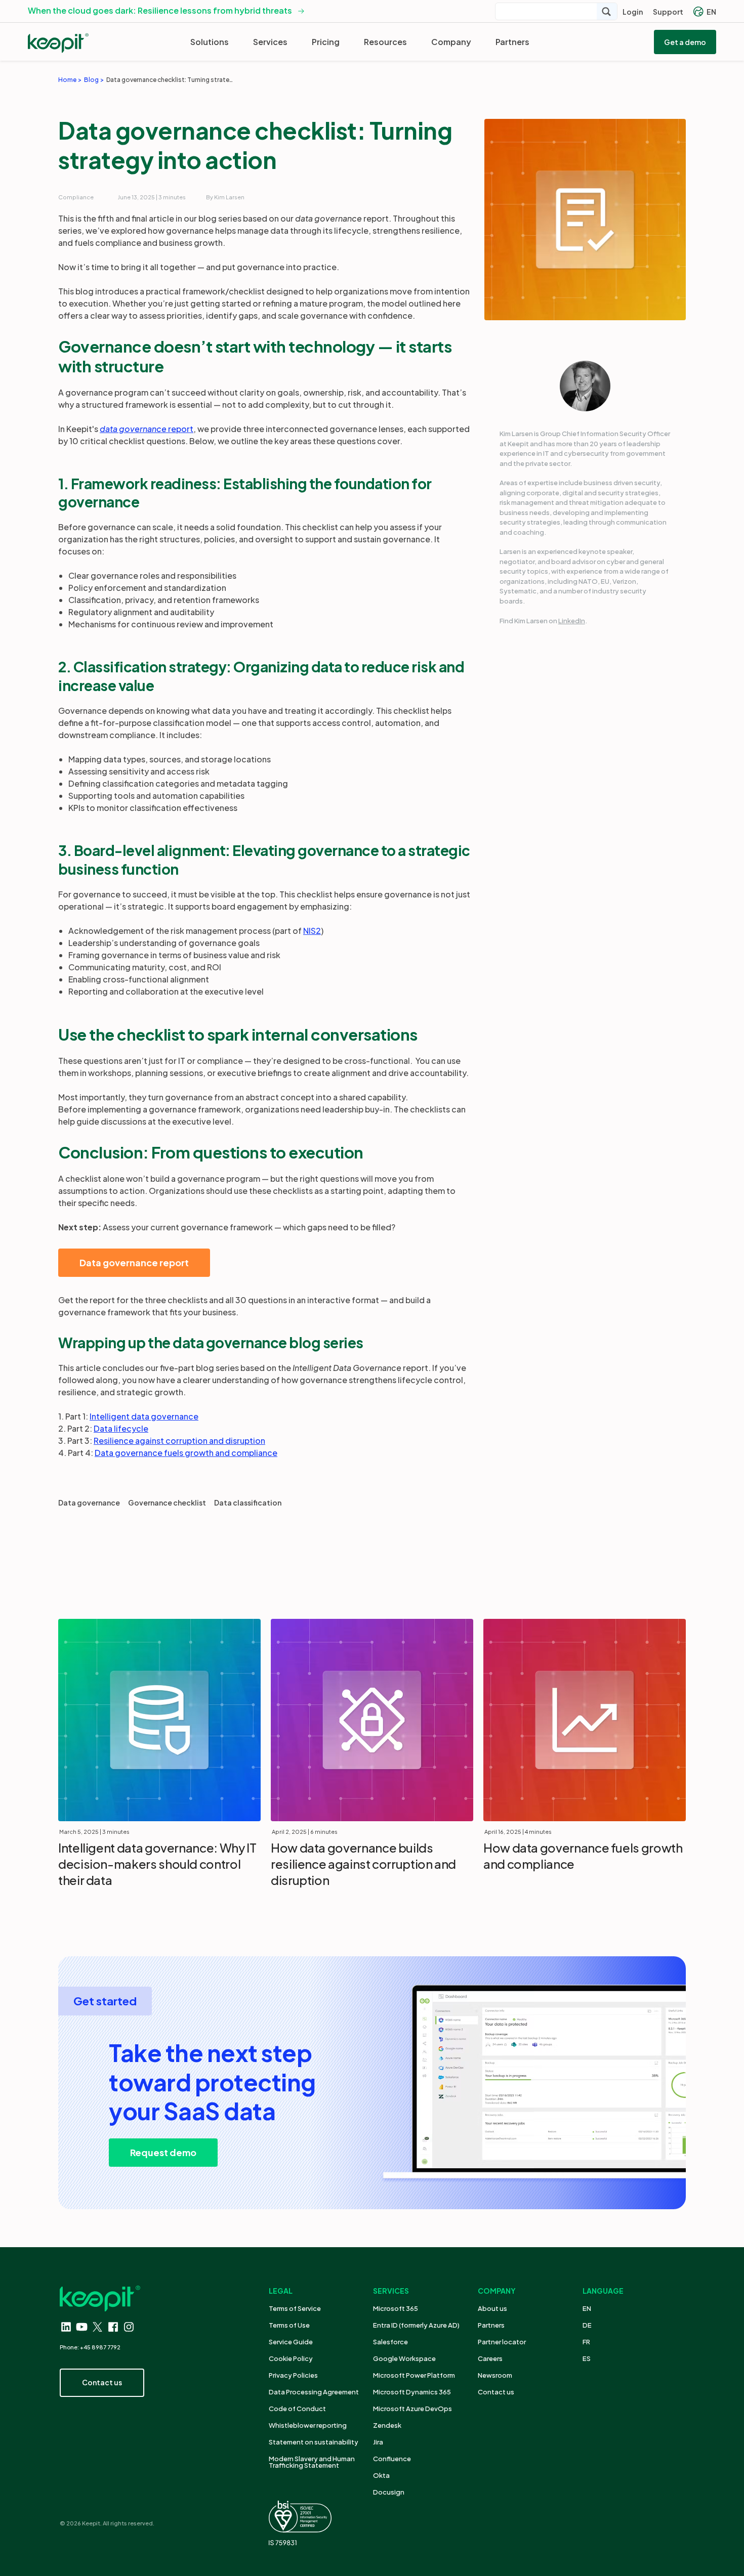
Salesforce (390, 2342)
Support (668, 12)
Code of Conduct (297, 2409)
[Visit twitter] (97, 2327)
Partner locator (502, 2342)
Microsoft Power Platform (414, 2375)
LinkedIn (572, 621)
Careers (490, 2358)
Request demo (163, 2152)
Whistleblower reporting (308, 2425)
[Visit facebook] (113, 2327)
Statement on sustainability (314, 2442)
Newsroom (495, 2375)
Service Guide (291, 2342)
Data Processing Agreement (314, 2392)
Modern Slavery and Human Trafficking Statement (312, 2462)
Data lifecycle (121, 1428)
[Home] (58, 43)
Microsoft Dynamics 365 (412, 2392)
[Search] (607, 11)
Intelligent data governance (144, 1416)
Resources (385, 42)
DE (587, 2325)
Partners (512, 42)
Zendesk (387, 2425)
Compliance (76, 197)
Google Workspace (404, 2358)
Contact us (496, 2392)
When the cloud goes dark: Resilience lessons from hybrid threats (160, 10)
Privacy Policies (293, 2375)
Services (270, 42)
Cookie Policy (291, 2358)
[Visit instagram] (129, 2327)
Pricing (326, 42)
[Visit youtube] (82, 2327)
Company (451, 42)
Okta (381, 2475)
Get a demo (685, 42)
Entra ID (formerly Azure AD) (417, 2325)
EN (711, 12)
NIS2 (312, 931)
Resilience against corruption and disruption (179, 1441)
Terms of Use (289, 2325)
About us (492, 2308)
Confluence (392, 2459)
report (147, 429)
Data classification (248, 1502)
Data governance (89, 1502)
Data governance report (134, 1262)
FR (586, 2342)
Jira (378, 2442)
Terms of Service (295, 2308)
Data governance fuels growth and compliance (186, 1453)
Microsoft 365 (396, 2308)
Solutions (210, 42)
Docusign (389, 2492)
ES (587, 2358)
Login (633, 12)
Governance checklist (167, 1502)
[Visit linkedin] (66, 2327)
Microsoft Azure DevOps (412, 2409)
